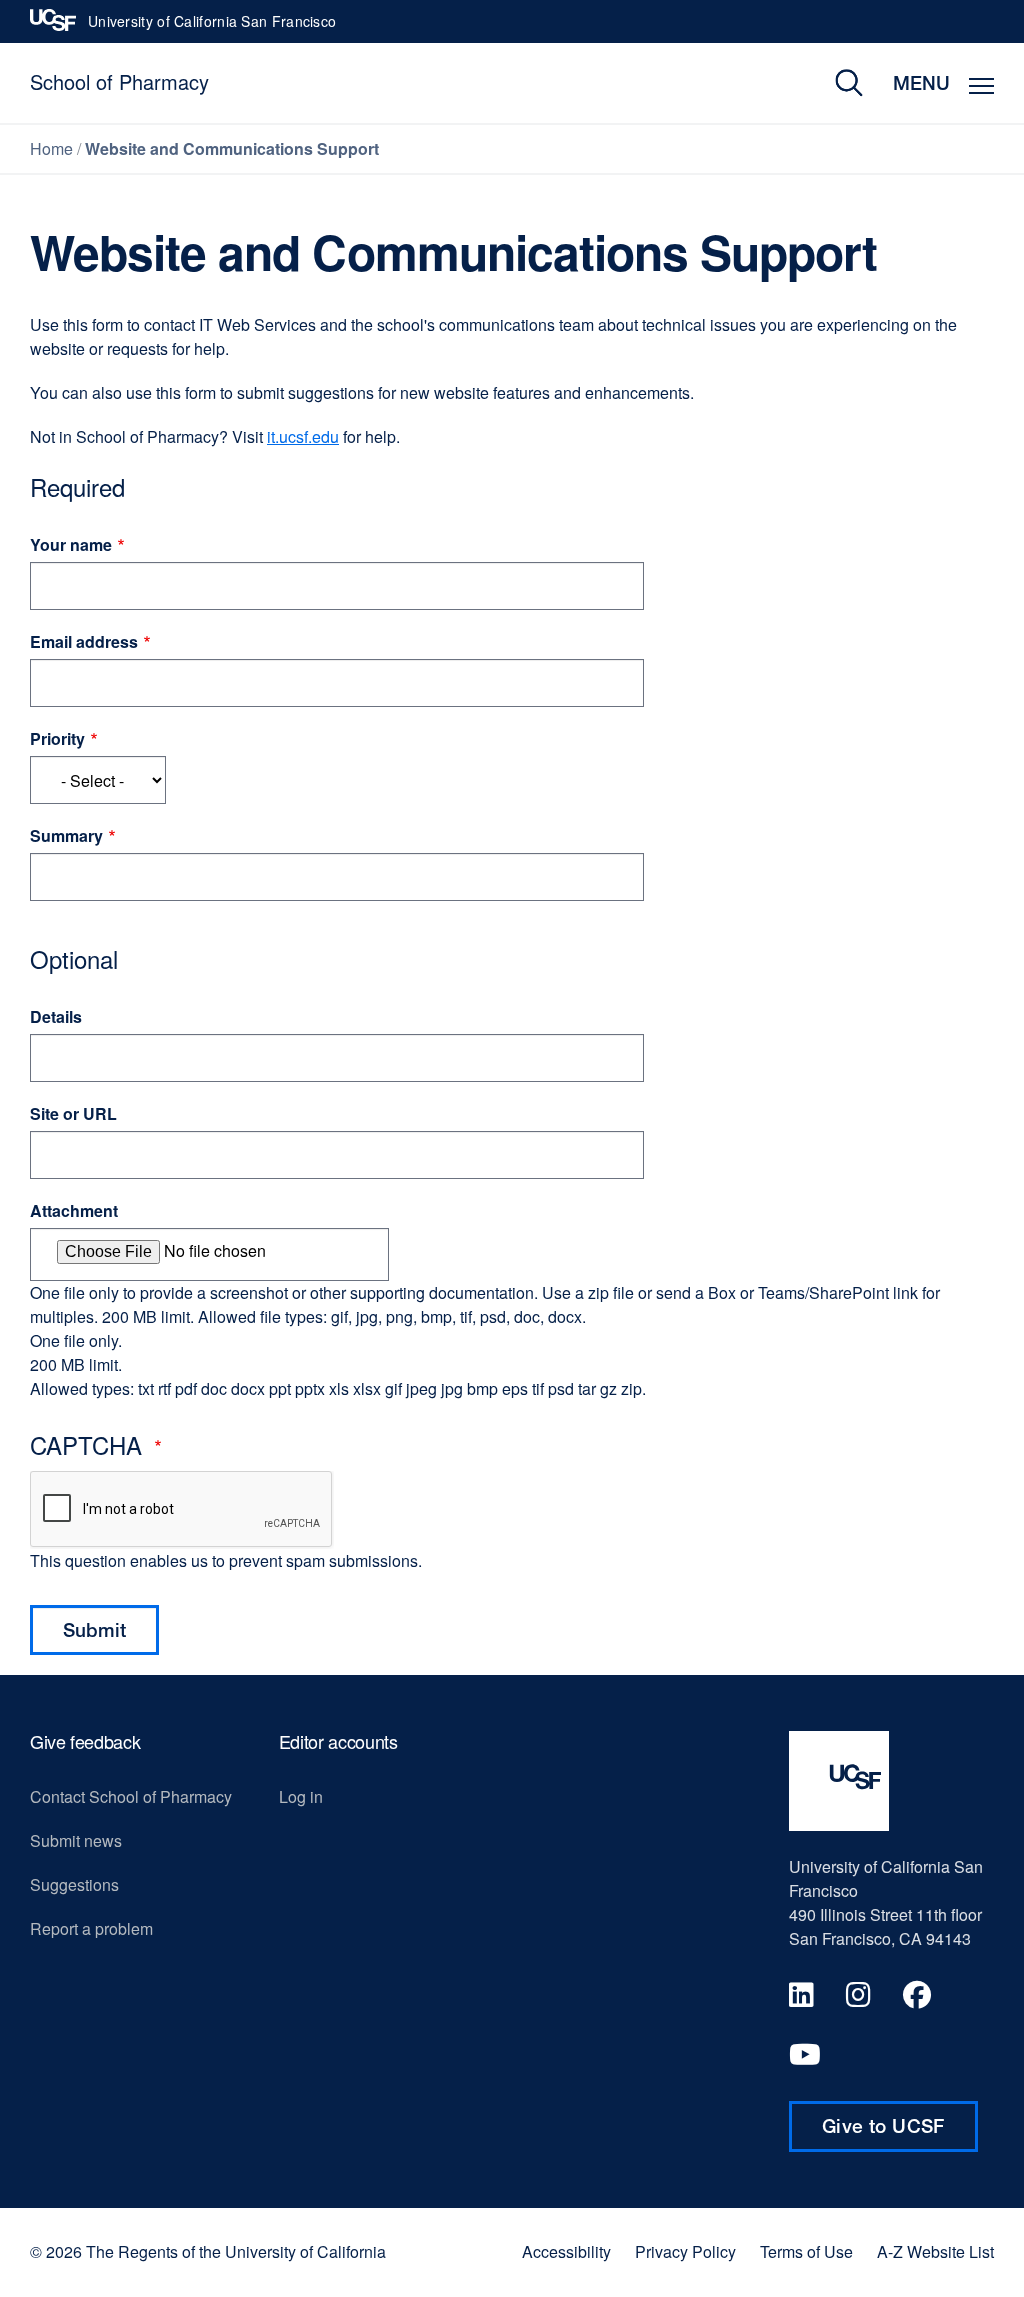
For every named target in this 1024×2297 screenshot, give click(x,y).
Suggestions (74, 1884)
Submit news (76, 1840)
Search (834, 83)
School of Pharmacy (119, 81)
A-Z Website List (935, 2252)
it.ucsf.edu (303, 436)
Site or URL (73, 1113)
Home (51, 148)
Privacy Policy (685, 2252)
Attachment (74, 1210)
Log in (301, 1796)
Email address (84, 641)
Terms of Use (806, 2252)
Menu (921, 82)
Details (56, 1016)
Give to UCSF (900, 2133)
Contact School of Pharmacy (131, 1796)
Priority (57, 738)
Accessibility (566, 2252)
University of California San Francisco (212, 27)
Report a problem (91, 1928)
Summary (66, 835)
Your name (71, 544)
